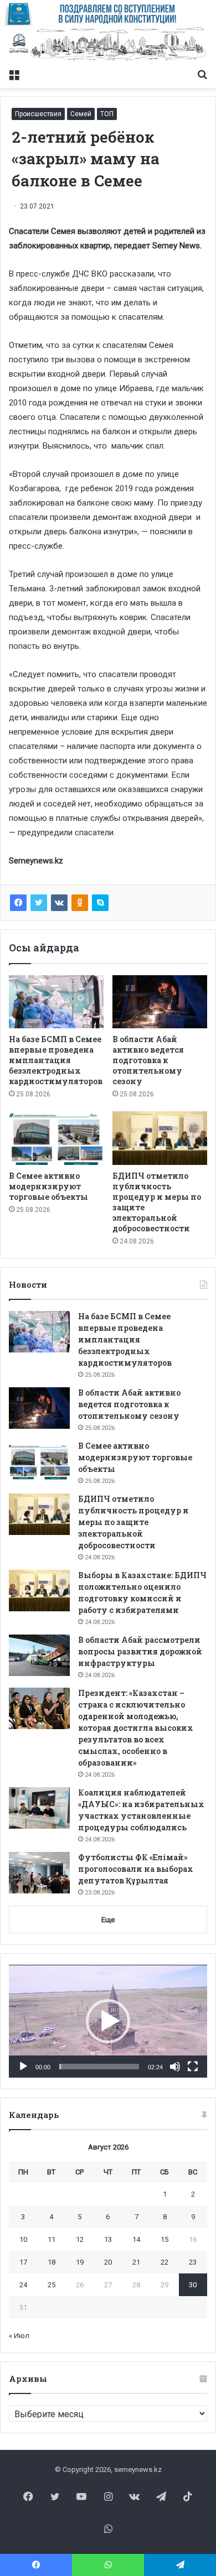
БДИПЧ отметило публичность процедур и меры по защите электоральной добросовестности (133, 1522)
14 (136, 2239)
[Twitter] (39, 903)
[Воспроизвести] (23, 2067)
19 (80, 2262)
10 (23, 2239)
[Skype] (100, 903)
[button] (108, 2021)
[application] (108, 2021)
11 (52, 2239)
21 (136, 2262)
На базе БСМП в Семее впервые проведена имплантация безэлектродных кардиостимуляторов (56, 1060)
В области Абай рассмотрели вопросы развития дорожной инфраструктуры (140, 1651)
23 (193, 2262)
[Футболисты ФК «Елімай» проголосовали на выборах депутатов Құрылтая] (39, 1873)
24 (23, 2285)
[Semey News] (108, 45)
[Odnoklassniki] (80, 903)
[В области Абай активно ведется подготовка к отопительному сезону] (160, 1002)
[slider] (99, 2067)
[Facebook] (18, 903)
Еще (108, 1920)
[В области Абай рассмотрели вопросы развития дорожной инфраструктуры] (39, 1655)
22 (164, 2262)
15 (164, 2239)
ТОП (107, 114)
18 (52, 2262)
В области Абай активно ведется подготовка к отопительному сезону (148, 1060)
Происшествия (38, 114)
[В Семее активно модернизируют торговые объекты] (56, 1138)
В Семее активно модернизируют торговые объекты (48, 1186)
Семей (81, 114)
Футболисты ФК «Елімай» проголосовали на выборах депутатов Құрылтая (136, 1869)
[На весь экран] (193, 2067)
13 (108, 2239)
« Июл (19, 2336)
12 (80, 2239)
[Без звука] (175, 2067)
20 (108, 2262)
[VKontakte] (59, 903)
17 (23, 2262)
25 (52, 2285)
